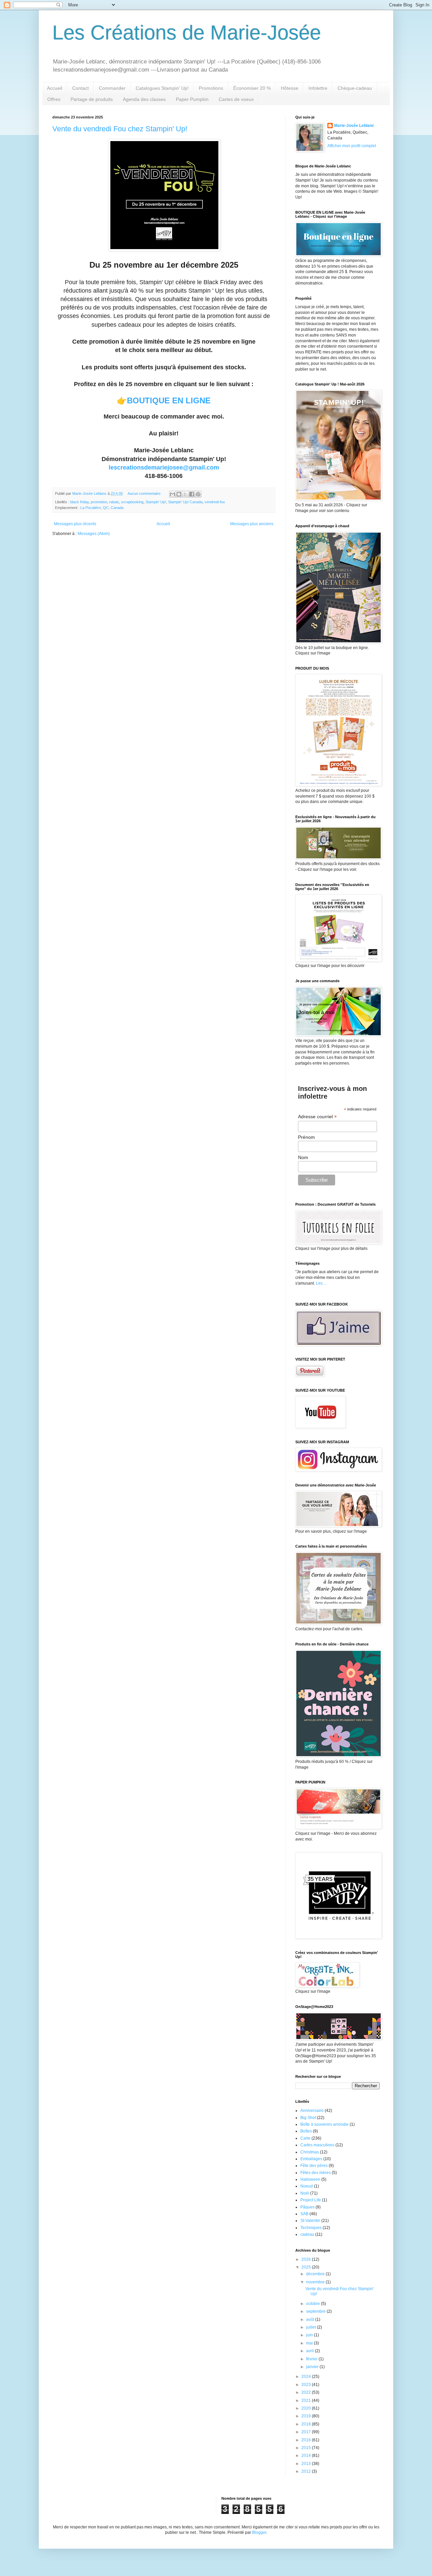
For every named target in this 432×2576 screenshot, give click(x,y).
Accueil (55, 88)
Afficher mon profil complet (352, 146)
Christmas (310, 2152)
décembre (316, 2274)
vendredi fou (215, 502)
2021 (307, 2400)
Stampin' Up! (156, 502)
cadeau (307, 2234)
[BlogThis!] (179, 494)
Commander (112, 88)
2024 (307, 2377)
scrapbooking (132, 502)
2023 (307, 2385)
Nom (303, 1157)
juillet (312, 2327)
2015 (307, 2448)
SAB (304, 2214)
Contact (80, 88)
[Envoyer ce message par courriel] (172, 494)
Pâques (307, 2207)
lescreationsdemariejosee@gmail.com (164, 467)
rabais (114, 502)
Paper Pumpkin (192, 99)
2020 (307, 2408)
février (312, 2359)
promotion (99, 502)
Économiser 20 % (252, 88)
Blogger (259, 2532)
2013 (307, 2464)
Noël (305, 2193)
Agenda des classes (144, 99)
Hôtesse (290, 88)
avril (310, 2351)
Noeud (307, 2186)
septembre (316, 2311)
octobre (314, 2304)
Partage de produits (92, 99)
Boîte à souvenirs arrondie (325, 2124)
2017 (307, 2432)
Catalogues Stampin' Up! (162, 88)
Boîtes (306, 2131)
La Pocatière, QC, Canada (102, 508)
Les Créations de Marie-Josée (187, 33)
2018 (307, 2424)
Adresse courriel (317, 1117)
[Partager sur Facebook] (192, 494)
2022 (307, 2392)
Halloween (310, 2179)
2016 (307, 2440)
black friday (79, 502)
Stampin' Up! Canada (185, 502)
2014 (307, 2456)
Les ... (321, 1283)
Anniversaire (312, 2111)
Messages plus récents (75, 524)
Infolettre (318, 88)
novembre (316, 2282)
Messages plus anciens (252, 524)
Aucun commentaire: (145, 493)
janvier (313, 2367)
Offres (54, 99)
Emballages (311, 2159)
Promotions (211, 88)
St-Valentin (310, 2221)
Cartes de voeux (236, 99)
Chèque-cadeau (355, 88)
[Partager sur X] (185, 494)
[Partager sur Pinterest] (198, 494)
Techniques (311, 2228)
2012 (307, 2471)
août (311, 2319)
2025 (307, 2267)
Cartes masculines (317, 2145)
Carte (305, 2138)
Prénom (306, 1137)
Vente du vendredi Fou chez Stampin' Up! (120, 129)
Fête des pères (314, 2166)
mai (310, 2343)
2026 (307, 2259)
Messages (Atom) (94, 534)
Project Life (311, 2200)
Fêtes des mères (316, 2173)
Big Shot (308, 2118)
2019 (307, 2416)
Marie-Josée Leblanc (354, 126)
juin (310, 2335)
